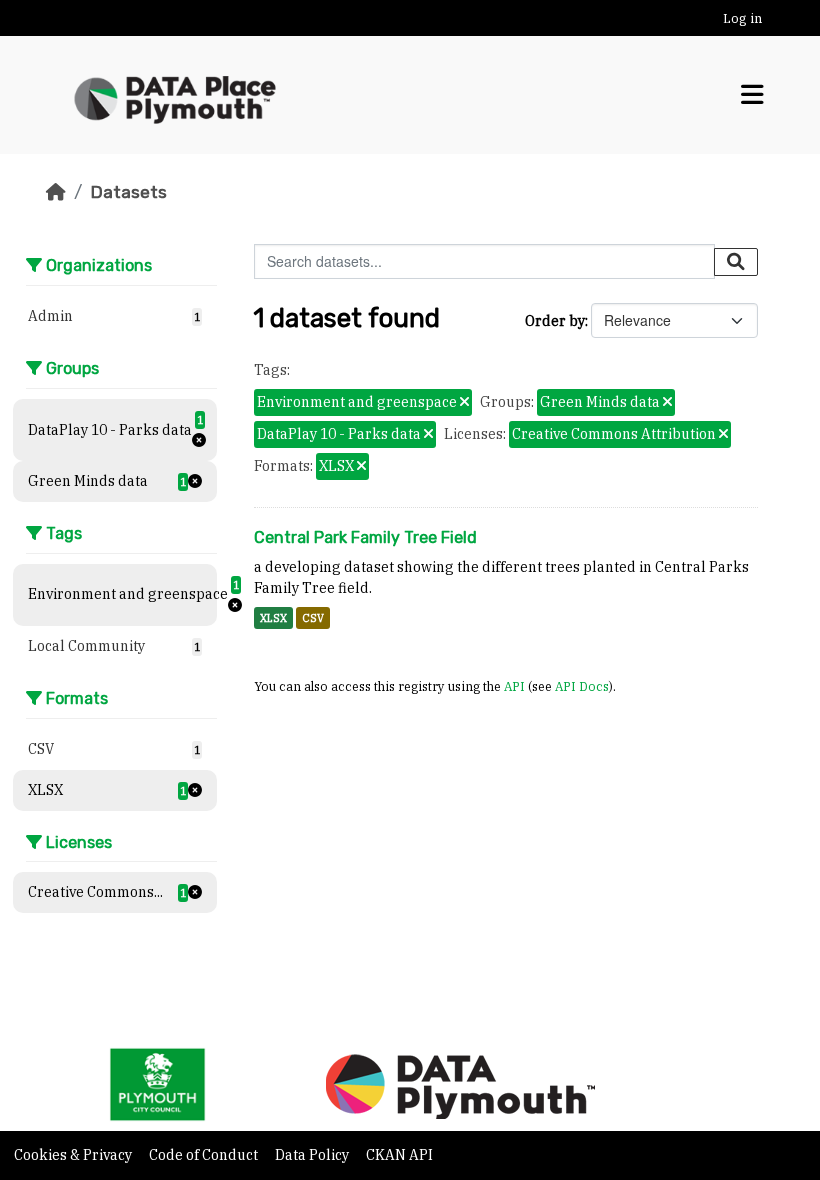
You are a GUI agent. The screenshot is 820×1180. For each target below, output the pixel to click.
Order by (555, 321)
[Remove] (464, 403)
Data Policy (313, 1155)
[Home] (56, 192)
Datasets (128, 192)
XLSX (273, 618)
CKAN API (399, 1155)
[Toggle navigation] (752, 95)
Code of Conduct (205, 1155)
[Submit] (736, 262)
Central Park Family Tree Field (365, 537)
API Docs (582, 686)
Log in (742, 18)
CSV (313, 618)
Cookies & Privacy (74, 1155)
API (514, 686)
